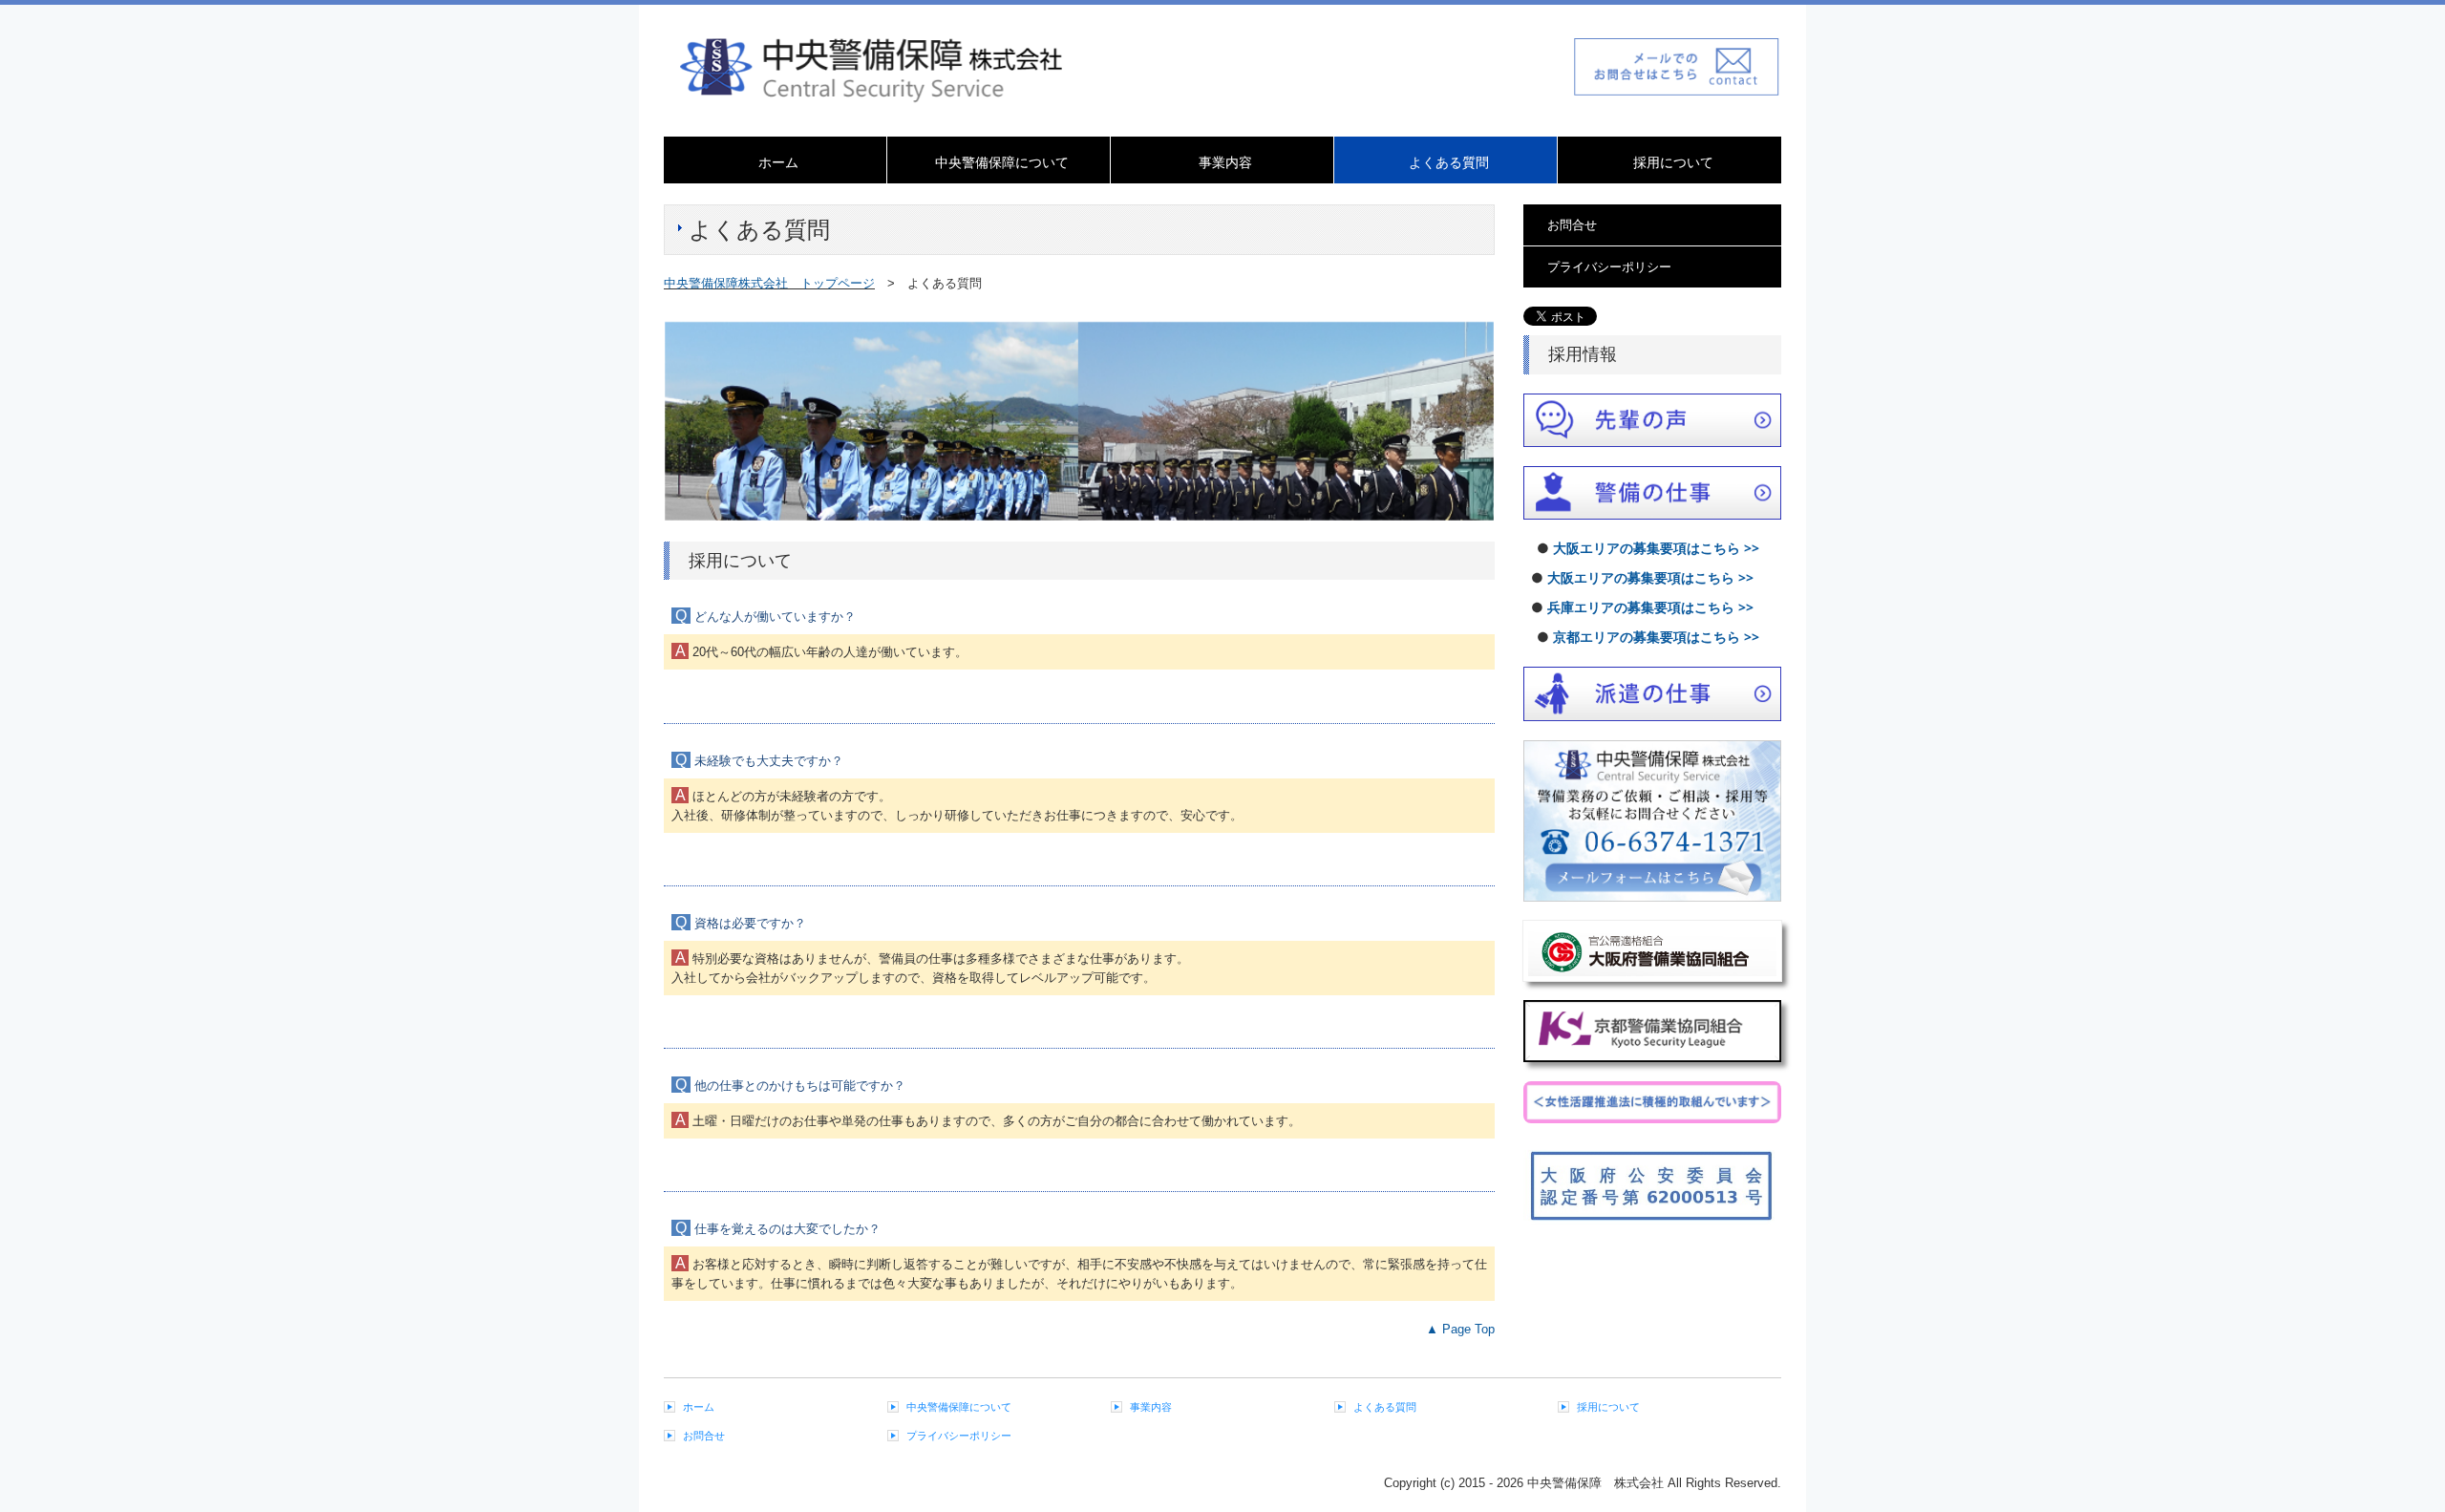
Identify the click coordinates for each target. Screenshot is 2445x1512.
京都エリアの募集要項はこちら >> (1656, 637)
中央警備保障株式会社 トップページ (769, 283)
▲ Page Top (1460, 1329)
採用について (1673, 162)
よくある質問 (1449, 162)
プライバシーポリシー (1609, 267)
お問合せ (1572, 225)
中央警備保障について (1002, 162)
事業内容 (1225, 162)
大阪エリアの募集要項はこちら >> (1656, 548)
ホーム (778, 162)
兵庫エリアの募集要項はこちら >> (1650, 607)
